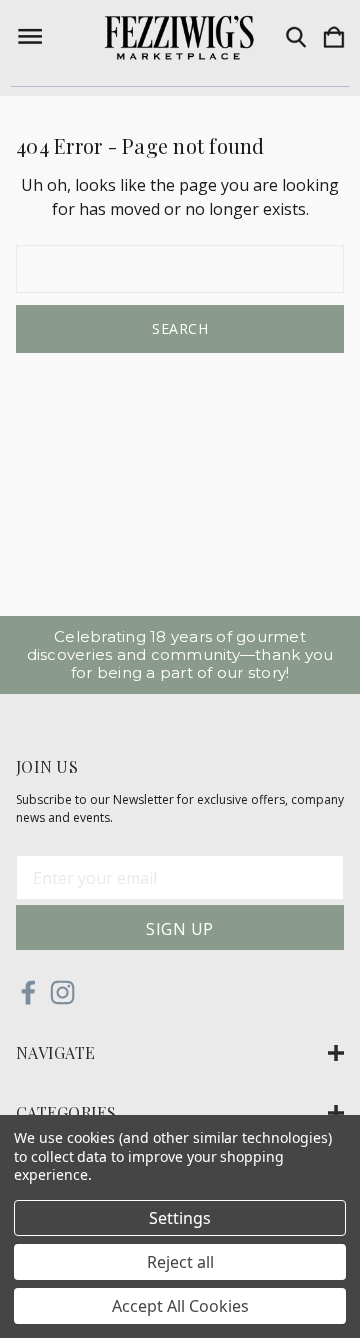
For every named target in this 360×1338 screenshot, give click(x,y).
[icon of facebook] (28, 992)
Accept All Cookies (180, 1306)
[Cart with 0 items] (334, 38)
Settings (180, 1218)
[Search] (296, 38)
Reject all (180, 1262)
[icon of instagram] (62, 992)
